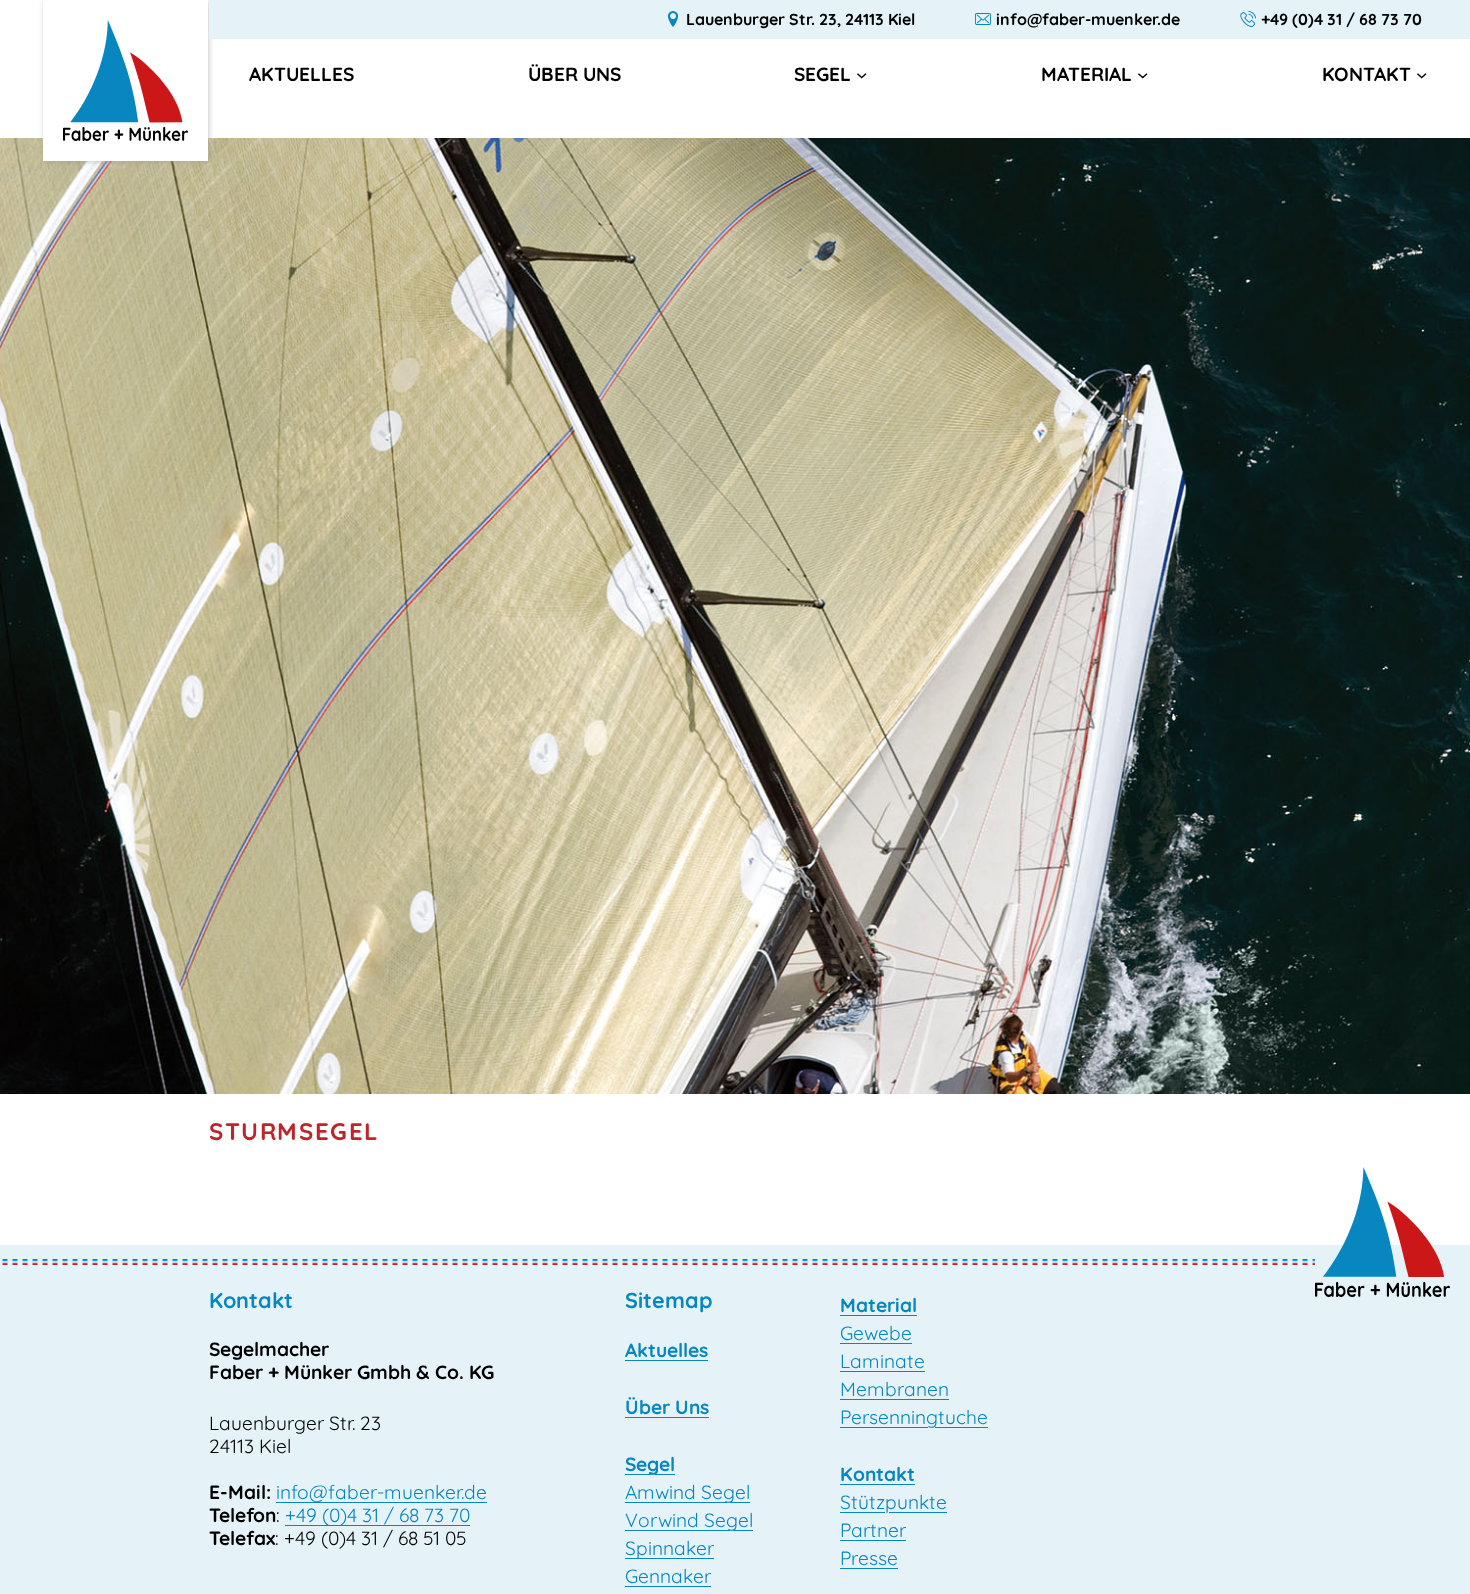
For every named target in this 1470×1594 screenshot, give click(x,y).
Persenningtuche (914, 1417)
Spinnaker (669, 1548)
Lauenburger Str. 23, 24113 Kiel (800, 19)
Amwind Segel (687, 1492)
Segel (822, 74)
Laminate (882, 1361)
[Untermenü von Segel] (861, 73)
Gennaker (668, 1576)
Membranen (894, 1389)
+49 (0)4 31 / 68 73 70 (1341, 19)
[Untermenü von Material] (1142, 73)
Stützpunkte (893, 1502)
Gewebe (876, 1333)
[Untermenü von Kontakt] (1421, 73)
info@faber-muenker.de (1088, 19)
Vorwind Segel (689, 1520)
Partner (873, 1530)
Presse (869, 1558)
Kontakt (1366, 74)
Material (1086, 74)
